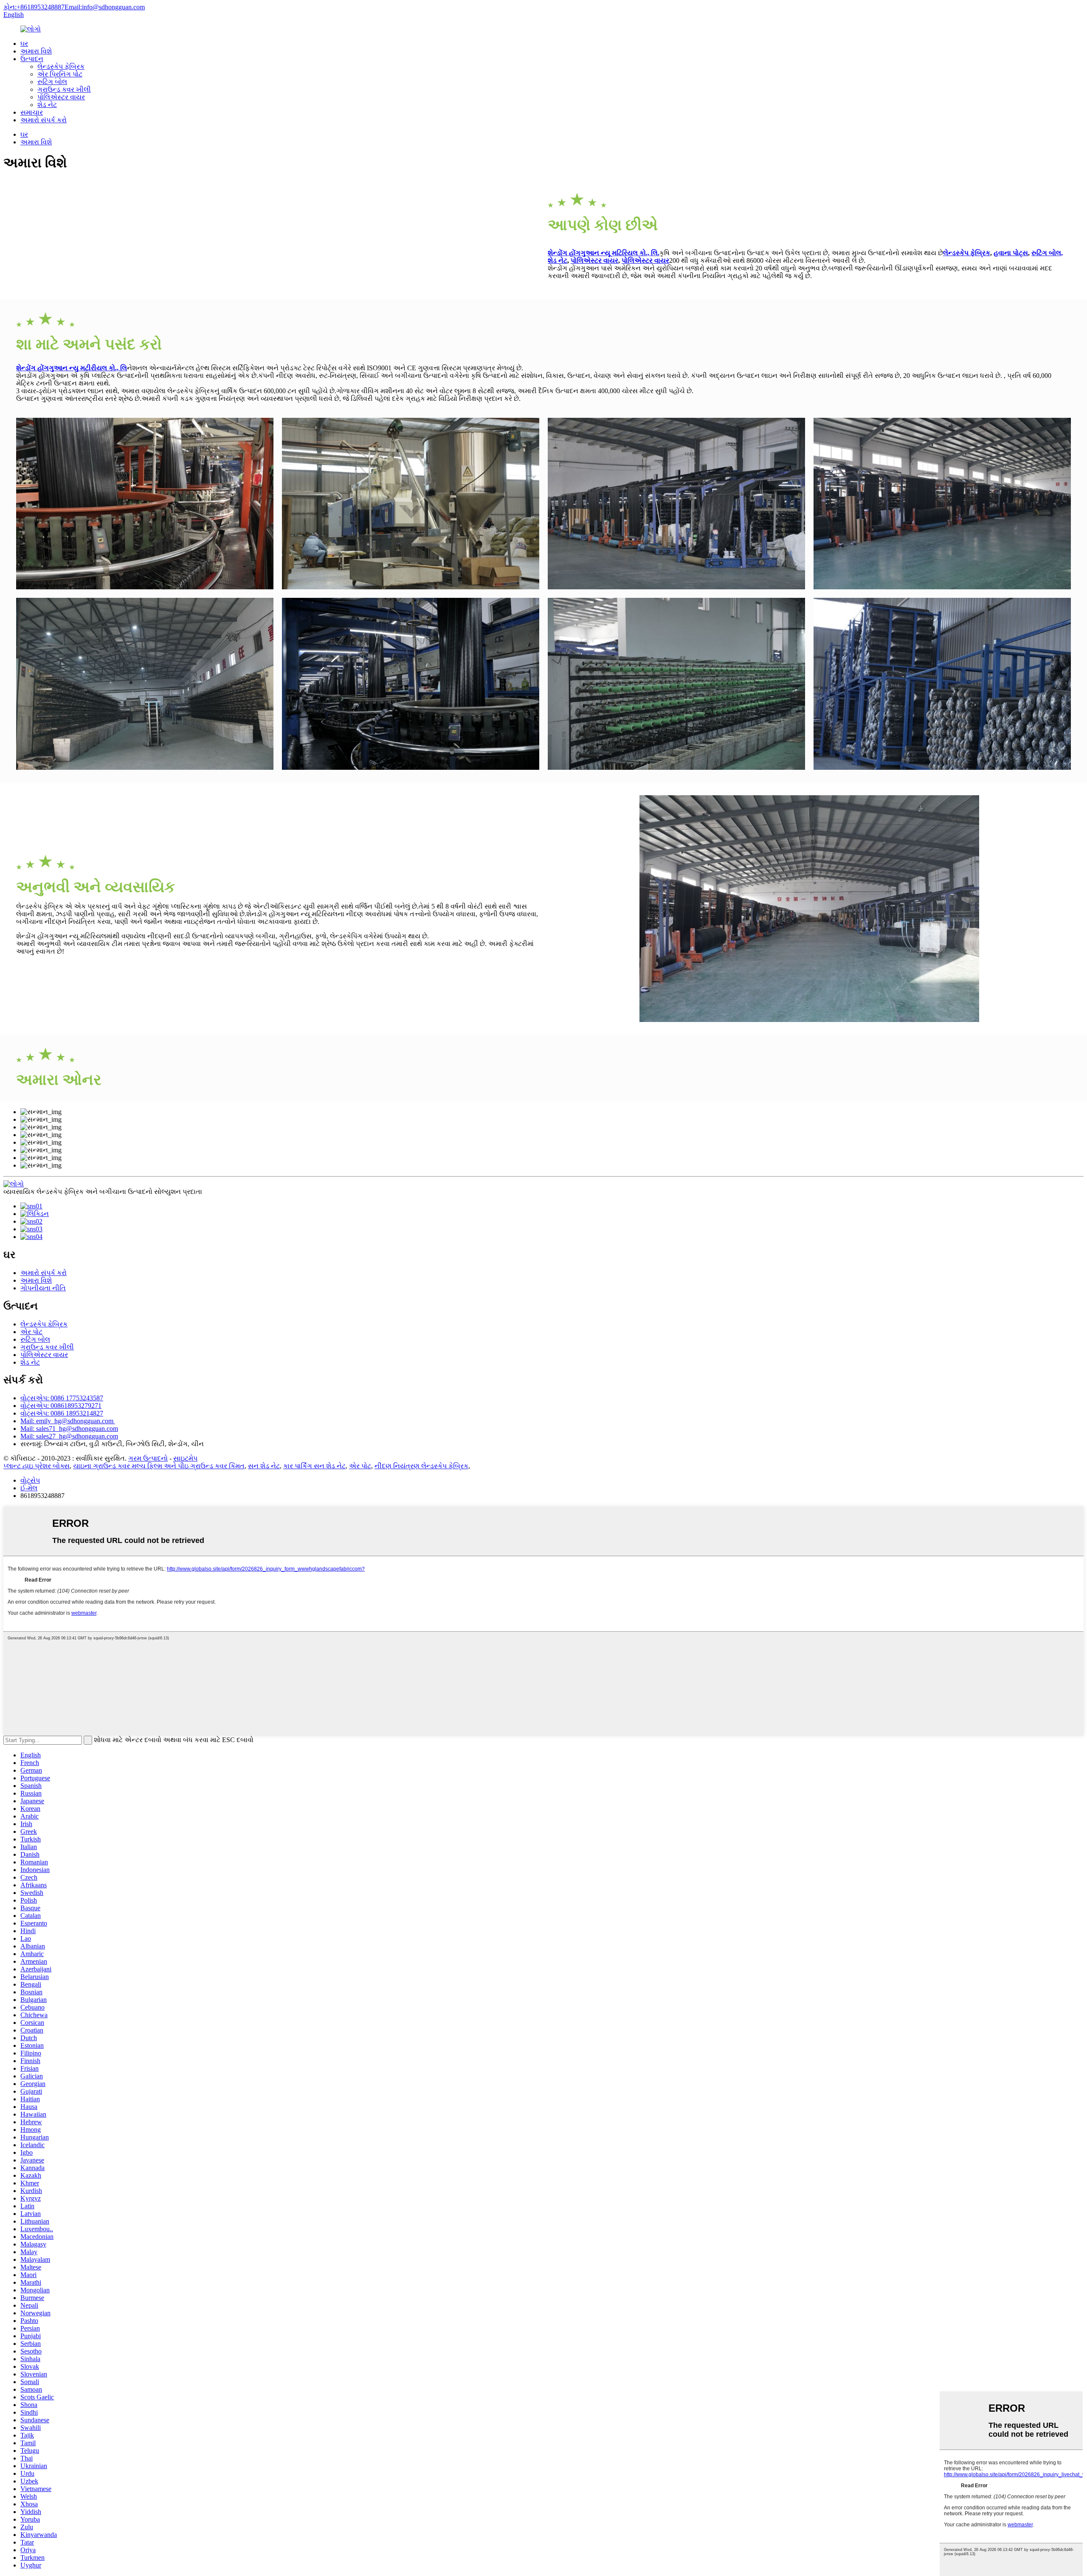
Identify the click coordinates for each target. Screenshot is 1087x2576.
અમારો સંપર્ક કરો (44, 120)
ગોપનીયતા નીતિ (43, 1288)
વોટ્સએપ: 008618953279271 (61, 1406)
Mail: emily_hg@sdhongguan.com (68, 1421)
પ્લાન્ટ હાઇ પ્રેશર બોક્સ (37, 1466)
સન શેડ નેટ (264, 1466)
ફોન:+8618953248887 (34, 7)
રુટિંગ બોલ (52, 82)
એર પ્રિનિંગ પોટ (60, 74)
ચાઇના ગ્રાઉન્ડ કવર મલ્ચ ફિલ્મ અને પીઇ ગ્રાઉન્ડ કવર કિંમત (159, 1466)
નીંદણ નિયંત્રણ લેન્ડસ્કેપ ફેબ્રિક (421, 1466)
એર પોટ (31, 1332)
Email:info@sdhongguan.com (105, 7)
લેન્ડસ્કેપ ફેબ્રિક (61, 66)
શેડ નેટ (47, 105)
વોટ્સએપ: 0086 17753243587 (62, 1398)
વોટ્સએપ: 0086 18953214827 (62, 1413)
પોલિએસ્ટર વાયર (61, 97)
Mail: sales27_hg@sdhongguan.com (69, 1436)
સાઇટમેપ (185, 1458)
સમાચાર (32, 112)
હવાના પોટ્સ (1011, 253)
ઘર (24, 44)
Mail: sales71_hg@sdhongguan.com (69, 1429)
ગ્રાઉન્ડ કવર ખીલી (64, 89)
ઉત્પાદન (32, 59)
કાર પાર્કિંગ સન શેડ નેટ (314, 1466)
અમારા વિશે (36, 51)
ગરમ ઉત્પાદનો (148, 1458)
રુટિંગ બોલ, (1047, 253)
